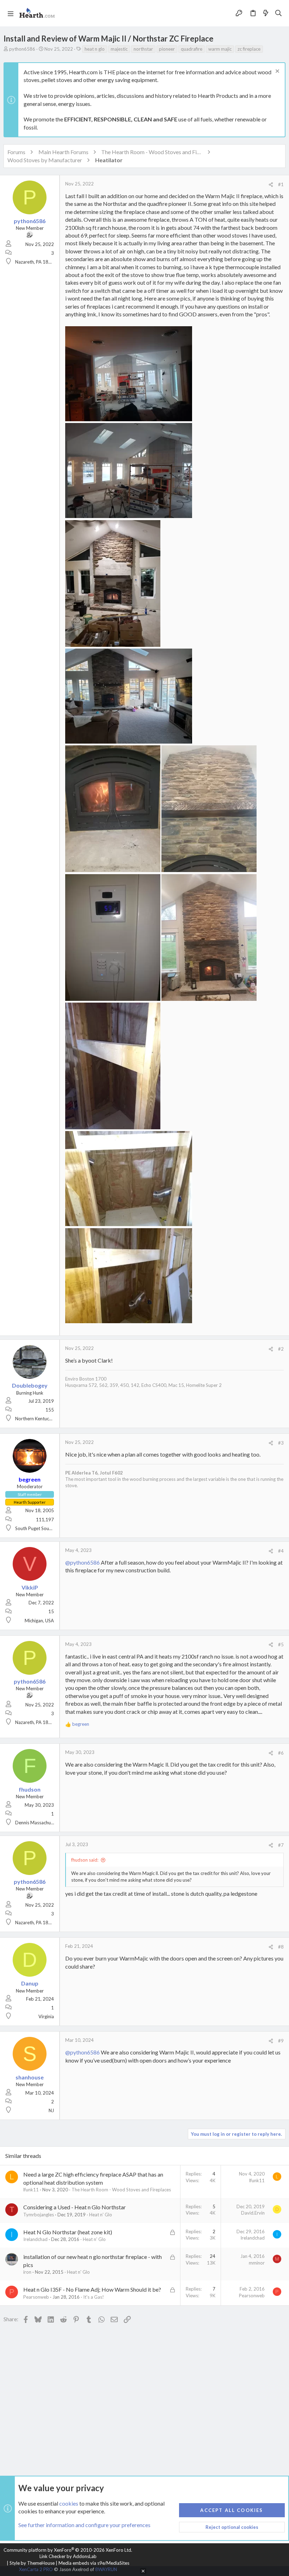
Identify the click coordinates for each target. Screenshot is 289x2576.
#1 (281, 184)
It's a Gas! (94, 2297)
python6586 (22, 49)
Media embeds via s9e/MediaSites (94, 2563)
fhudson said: (85, 1860)
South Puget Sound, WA (39, 1528)
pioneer (167, 49)
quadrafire (192, 49)
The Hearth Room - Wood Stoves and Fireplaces (121, 2190)
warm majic (220, 49)
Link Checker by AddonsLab (68, 2556)
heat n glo (95, 49)
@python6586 (82, 1562)
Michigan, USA (39, 1621)
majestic (119, 49)
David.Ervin (253, 2213)
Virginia (46, 2016)
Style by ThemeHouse (32, 2563)
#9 (281, 2041)
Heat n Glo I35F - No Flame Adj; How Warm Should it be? (92, 2289)
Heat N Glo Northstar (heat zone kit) (68, 2232)
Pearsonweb (36, 2297)
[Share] (271, 185)
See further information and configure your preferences (84, 2525)
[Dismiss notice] (276, 72)
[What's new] (266, 13)
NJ (51, 2110)
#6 (281, 1753)
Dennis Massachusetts (38, 1823)
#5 (281, 1644)
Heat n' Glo (101, 2215)
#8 (281, 1947)
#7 (281, 1845)
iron (27, 2272)
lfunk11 (31, 2190)
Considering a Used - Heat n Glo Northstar (75, 2207)
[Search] (279, 13)
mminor (257, 2263)
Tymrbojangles (39, 2215)
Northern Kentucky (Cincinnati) (47, 1419)
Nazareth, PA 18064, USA (41, 262)
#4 (281, 1551)
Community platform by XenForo (68, 2550)
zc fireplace (249, 49)
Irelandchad (35, 2239)
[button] (11, 13)
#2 (281, 1349)
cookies (69, 2503)
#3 (281, 1443)
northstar (143, 49)
